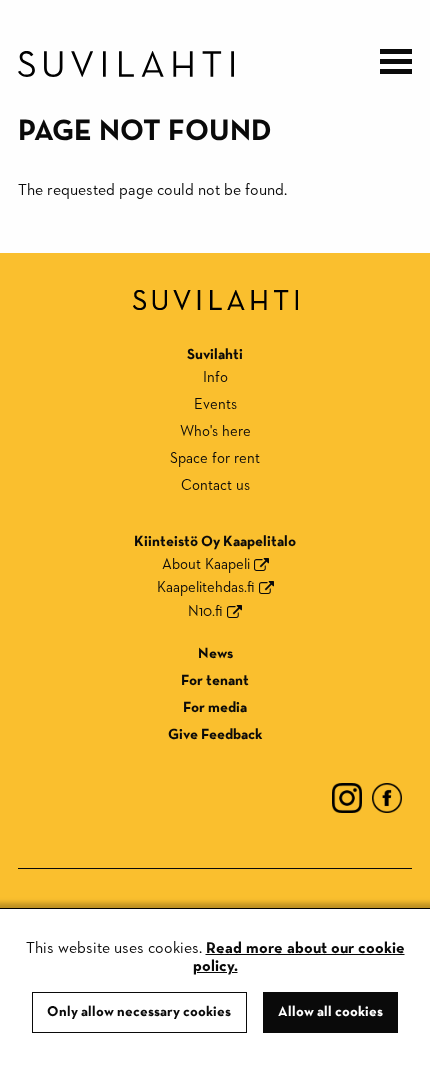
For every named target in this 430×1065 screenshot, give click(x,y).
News (215, 653)
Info (215, 377)
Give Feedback (215, 734)
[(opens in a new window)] (347, 796)
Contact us (215, 485)
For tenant (215, 680)
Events (215, 404)
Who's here (215, 431)
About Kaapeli (206, 564)
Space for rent (215, 458)
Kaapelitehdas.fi (206, 587)
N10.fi (205, 611)
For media (215, 707)
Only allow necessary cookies (139, 1012)
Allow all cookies (330, 1012)
